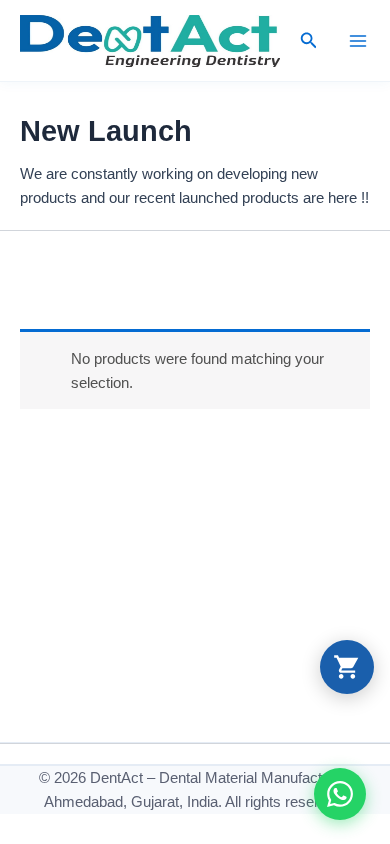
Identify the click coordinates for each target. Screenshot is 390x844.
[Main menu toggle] (358, 40)
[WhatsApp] (340, 794)
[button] (309, 41)
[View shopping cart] (347, 667)
